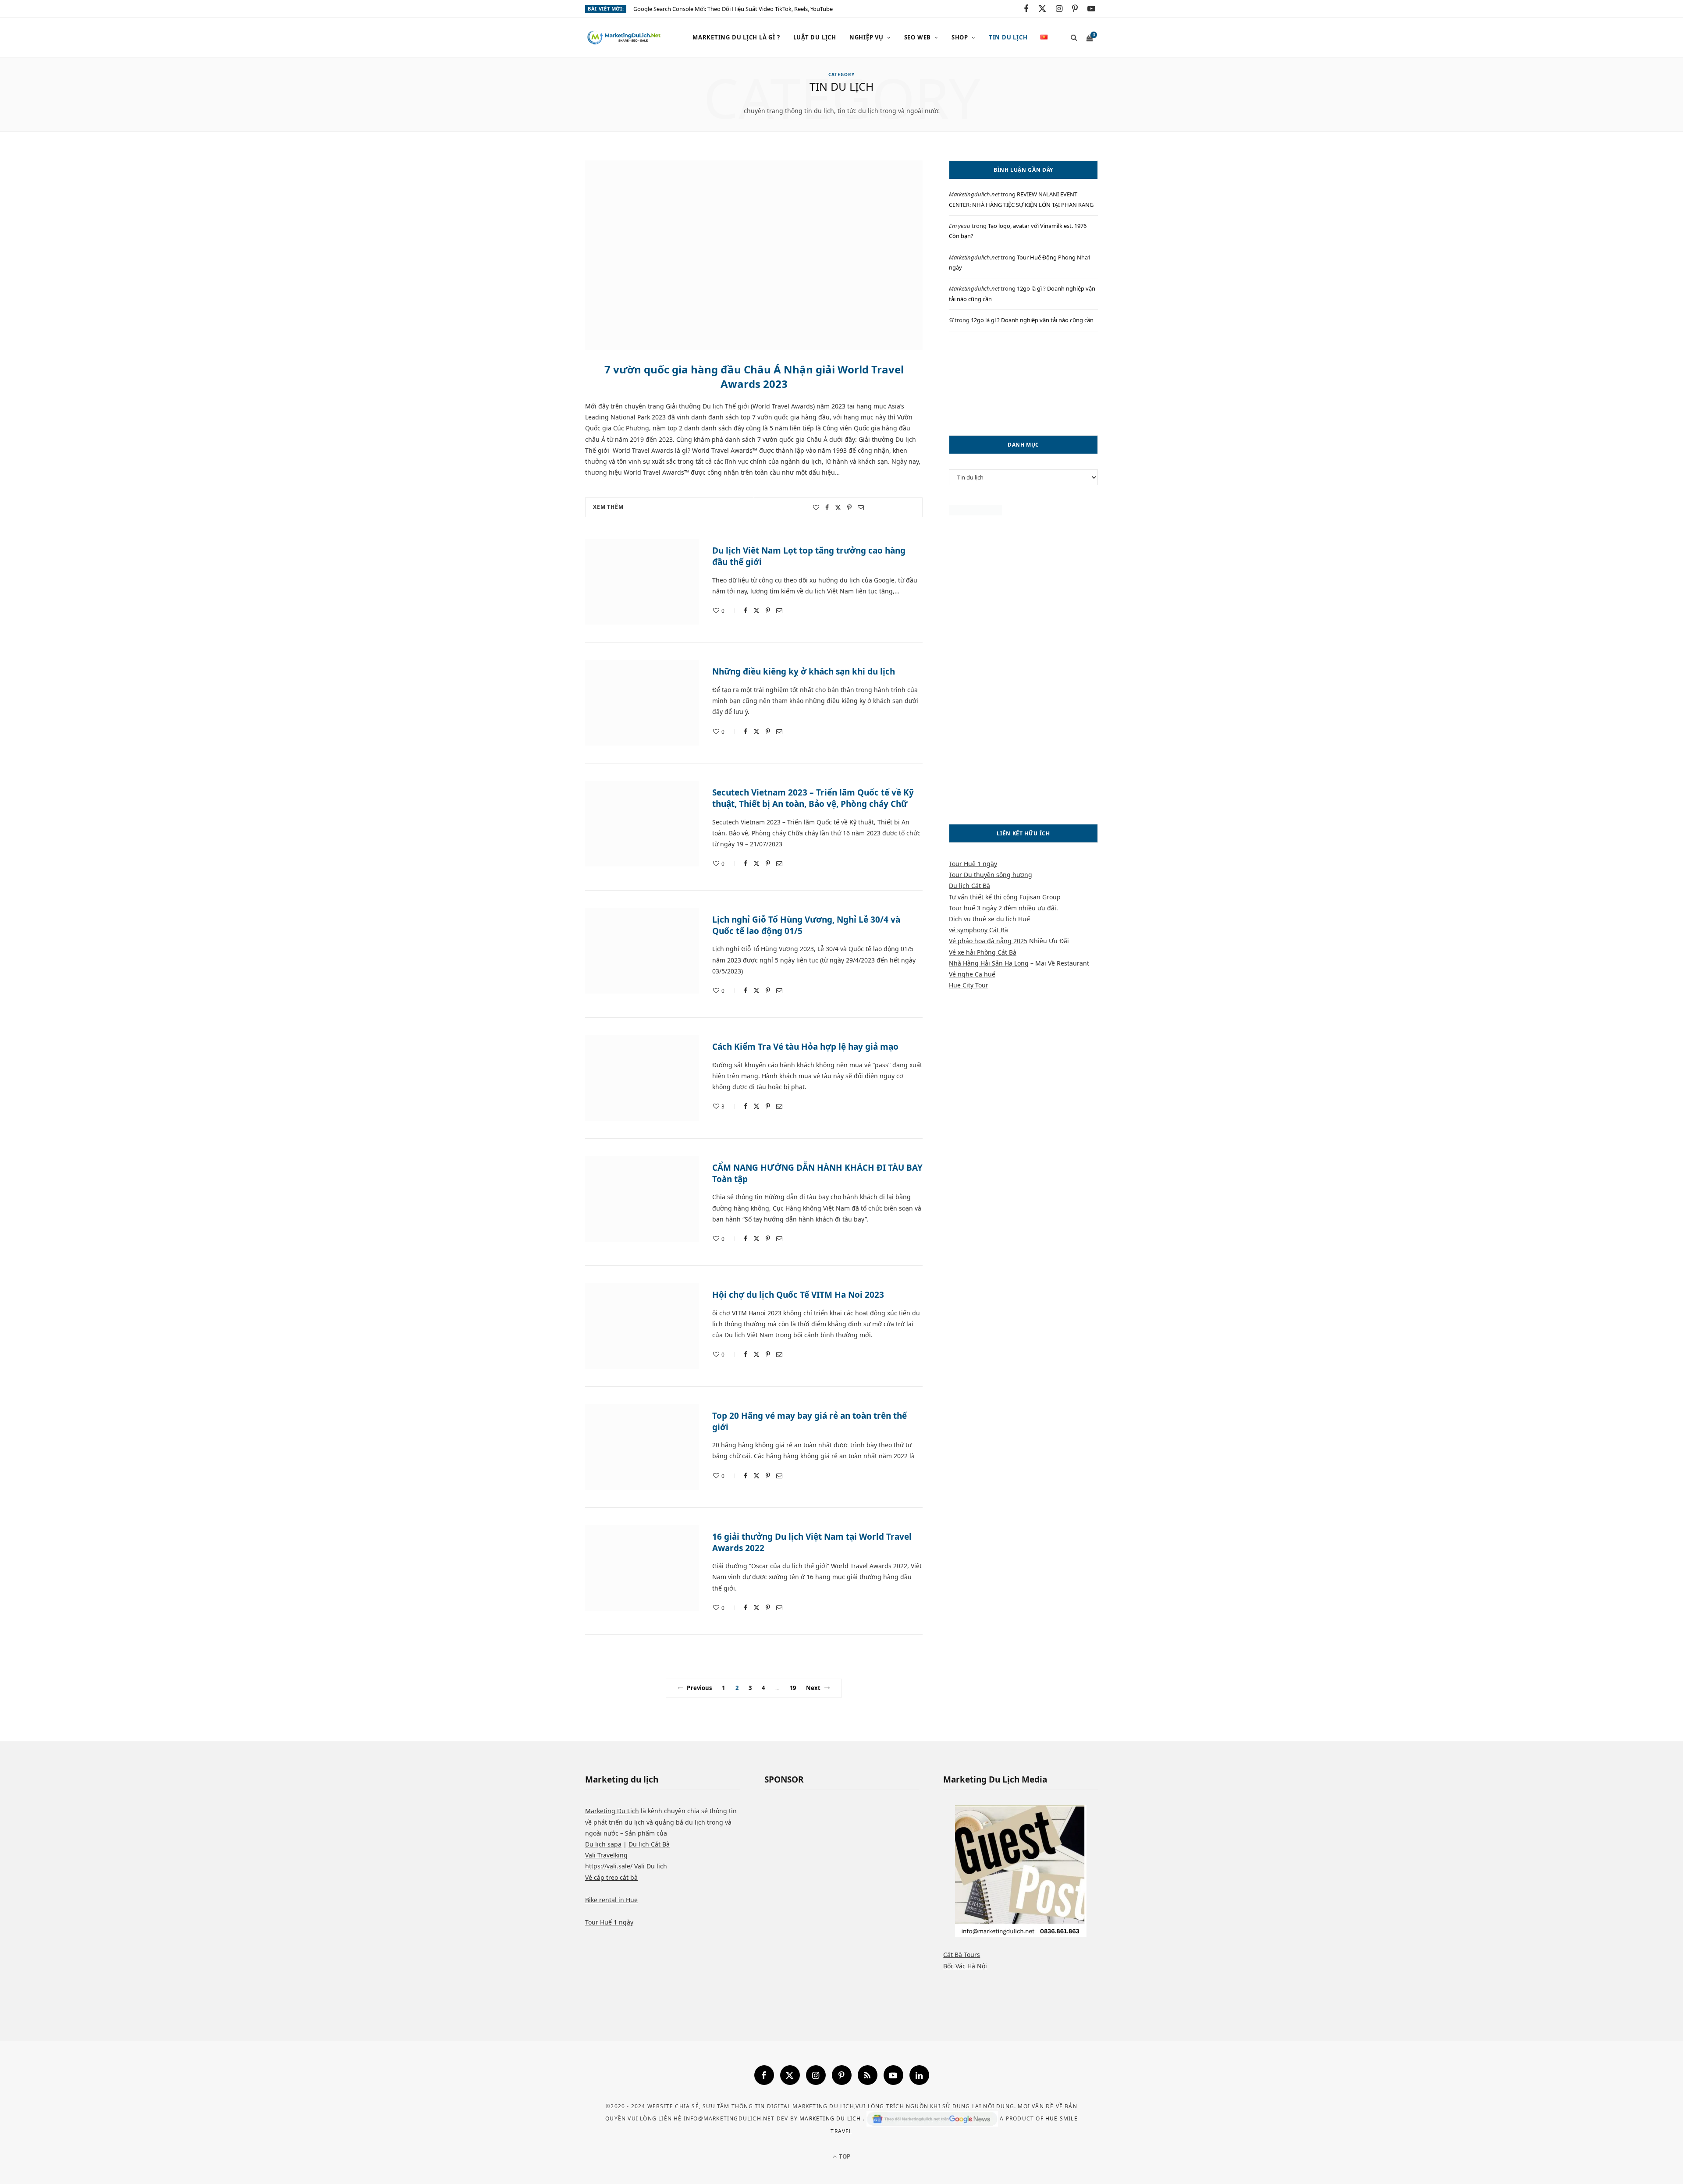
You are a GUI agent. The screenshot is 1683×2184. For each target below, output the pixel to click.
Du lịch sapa (603, 1844)
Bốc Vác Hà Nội (965, 1966)
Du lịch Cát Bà (969, 886)
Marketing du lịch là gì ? (736, 37)
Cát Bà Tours (962, 1955)
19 (793, 1688)
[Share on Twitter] (838, 508)
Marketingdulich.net (974, 194)
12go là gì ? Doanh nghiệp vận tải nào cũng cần (1032, 320)
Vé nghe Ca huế (972, 974)
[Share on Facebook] (827, 508)
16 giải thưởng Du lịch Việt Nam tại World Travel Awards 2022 (812, 1542)
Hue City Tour (969, 985)
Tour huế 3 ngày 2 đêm (983, 908)
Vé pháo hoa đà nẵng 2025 (988, 941)
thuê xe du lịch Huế (1001, 919)
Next (813, 1688)
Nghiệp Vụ (866, 37)
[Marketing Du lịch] (625, 38)
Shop (960, 37)
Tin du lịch (1008, 37)
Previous (699, 1688)
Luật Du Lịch (815, 37)
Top (844, 2156)
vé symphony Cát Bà (978, 930)
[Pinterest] (849, 508)
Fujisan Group (1040, 897)
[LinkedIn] (919, 2075)
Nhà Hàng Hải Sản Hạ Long (989, 963)
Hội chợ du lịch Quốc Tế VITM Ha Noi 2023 (798, 1295)
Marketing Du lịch (831, 2118)
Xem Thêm (608, 507)
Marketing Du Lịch (612, 1811)
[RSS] (868, 2075)
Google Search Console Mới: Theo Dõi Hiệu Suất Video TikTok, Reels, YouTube (733, 9)
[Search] (1071, 37)
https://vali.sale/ (609, 1866)
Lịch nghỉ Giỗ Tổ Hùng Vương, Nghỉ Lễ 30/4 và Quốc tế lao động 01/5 (806, 925)
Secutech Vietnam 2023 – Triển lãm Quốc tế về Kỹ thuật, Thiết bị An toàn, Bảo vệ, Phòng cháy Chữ (813, 798)
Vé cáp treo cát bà (611, 1877)
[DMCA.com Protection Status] (975, 513)
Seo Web (918, 37)
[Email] (861, 508)
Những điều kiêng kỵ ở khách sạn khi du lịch (804, 671)
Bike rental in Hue (611, 1900)
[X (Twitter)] (790, 2075)
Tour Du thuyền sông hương (991, 875)
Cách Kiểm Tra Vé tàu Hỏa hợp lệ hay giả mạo (805, 1047)
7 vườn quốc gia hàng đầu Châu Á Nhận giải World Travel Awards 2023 (754, 376)
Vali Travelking (606, 1855)
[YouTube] (893, 2075)
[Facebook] (764, 2075)
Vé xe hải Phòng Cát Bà (983, 952)
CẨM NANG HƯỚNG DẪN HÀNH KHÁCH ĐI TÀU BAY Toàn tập (817, 1173)
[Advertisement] (1023, 383)
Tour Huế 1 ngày (973, 864)
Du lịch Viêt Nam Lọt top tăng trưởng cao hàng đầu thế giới (809, 556)
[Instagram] (816, 2075)
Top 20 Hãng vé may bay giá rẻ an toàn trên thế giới (810, 1421)
